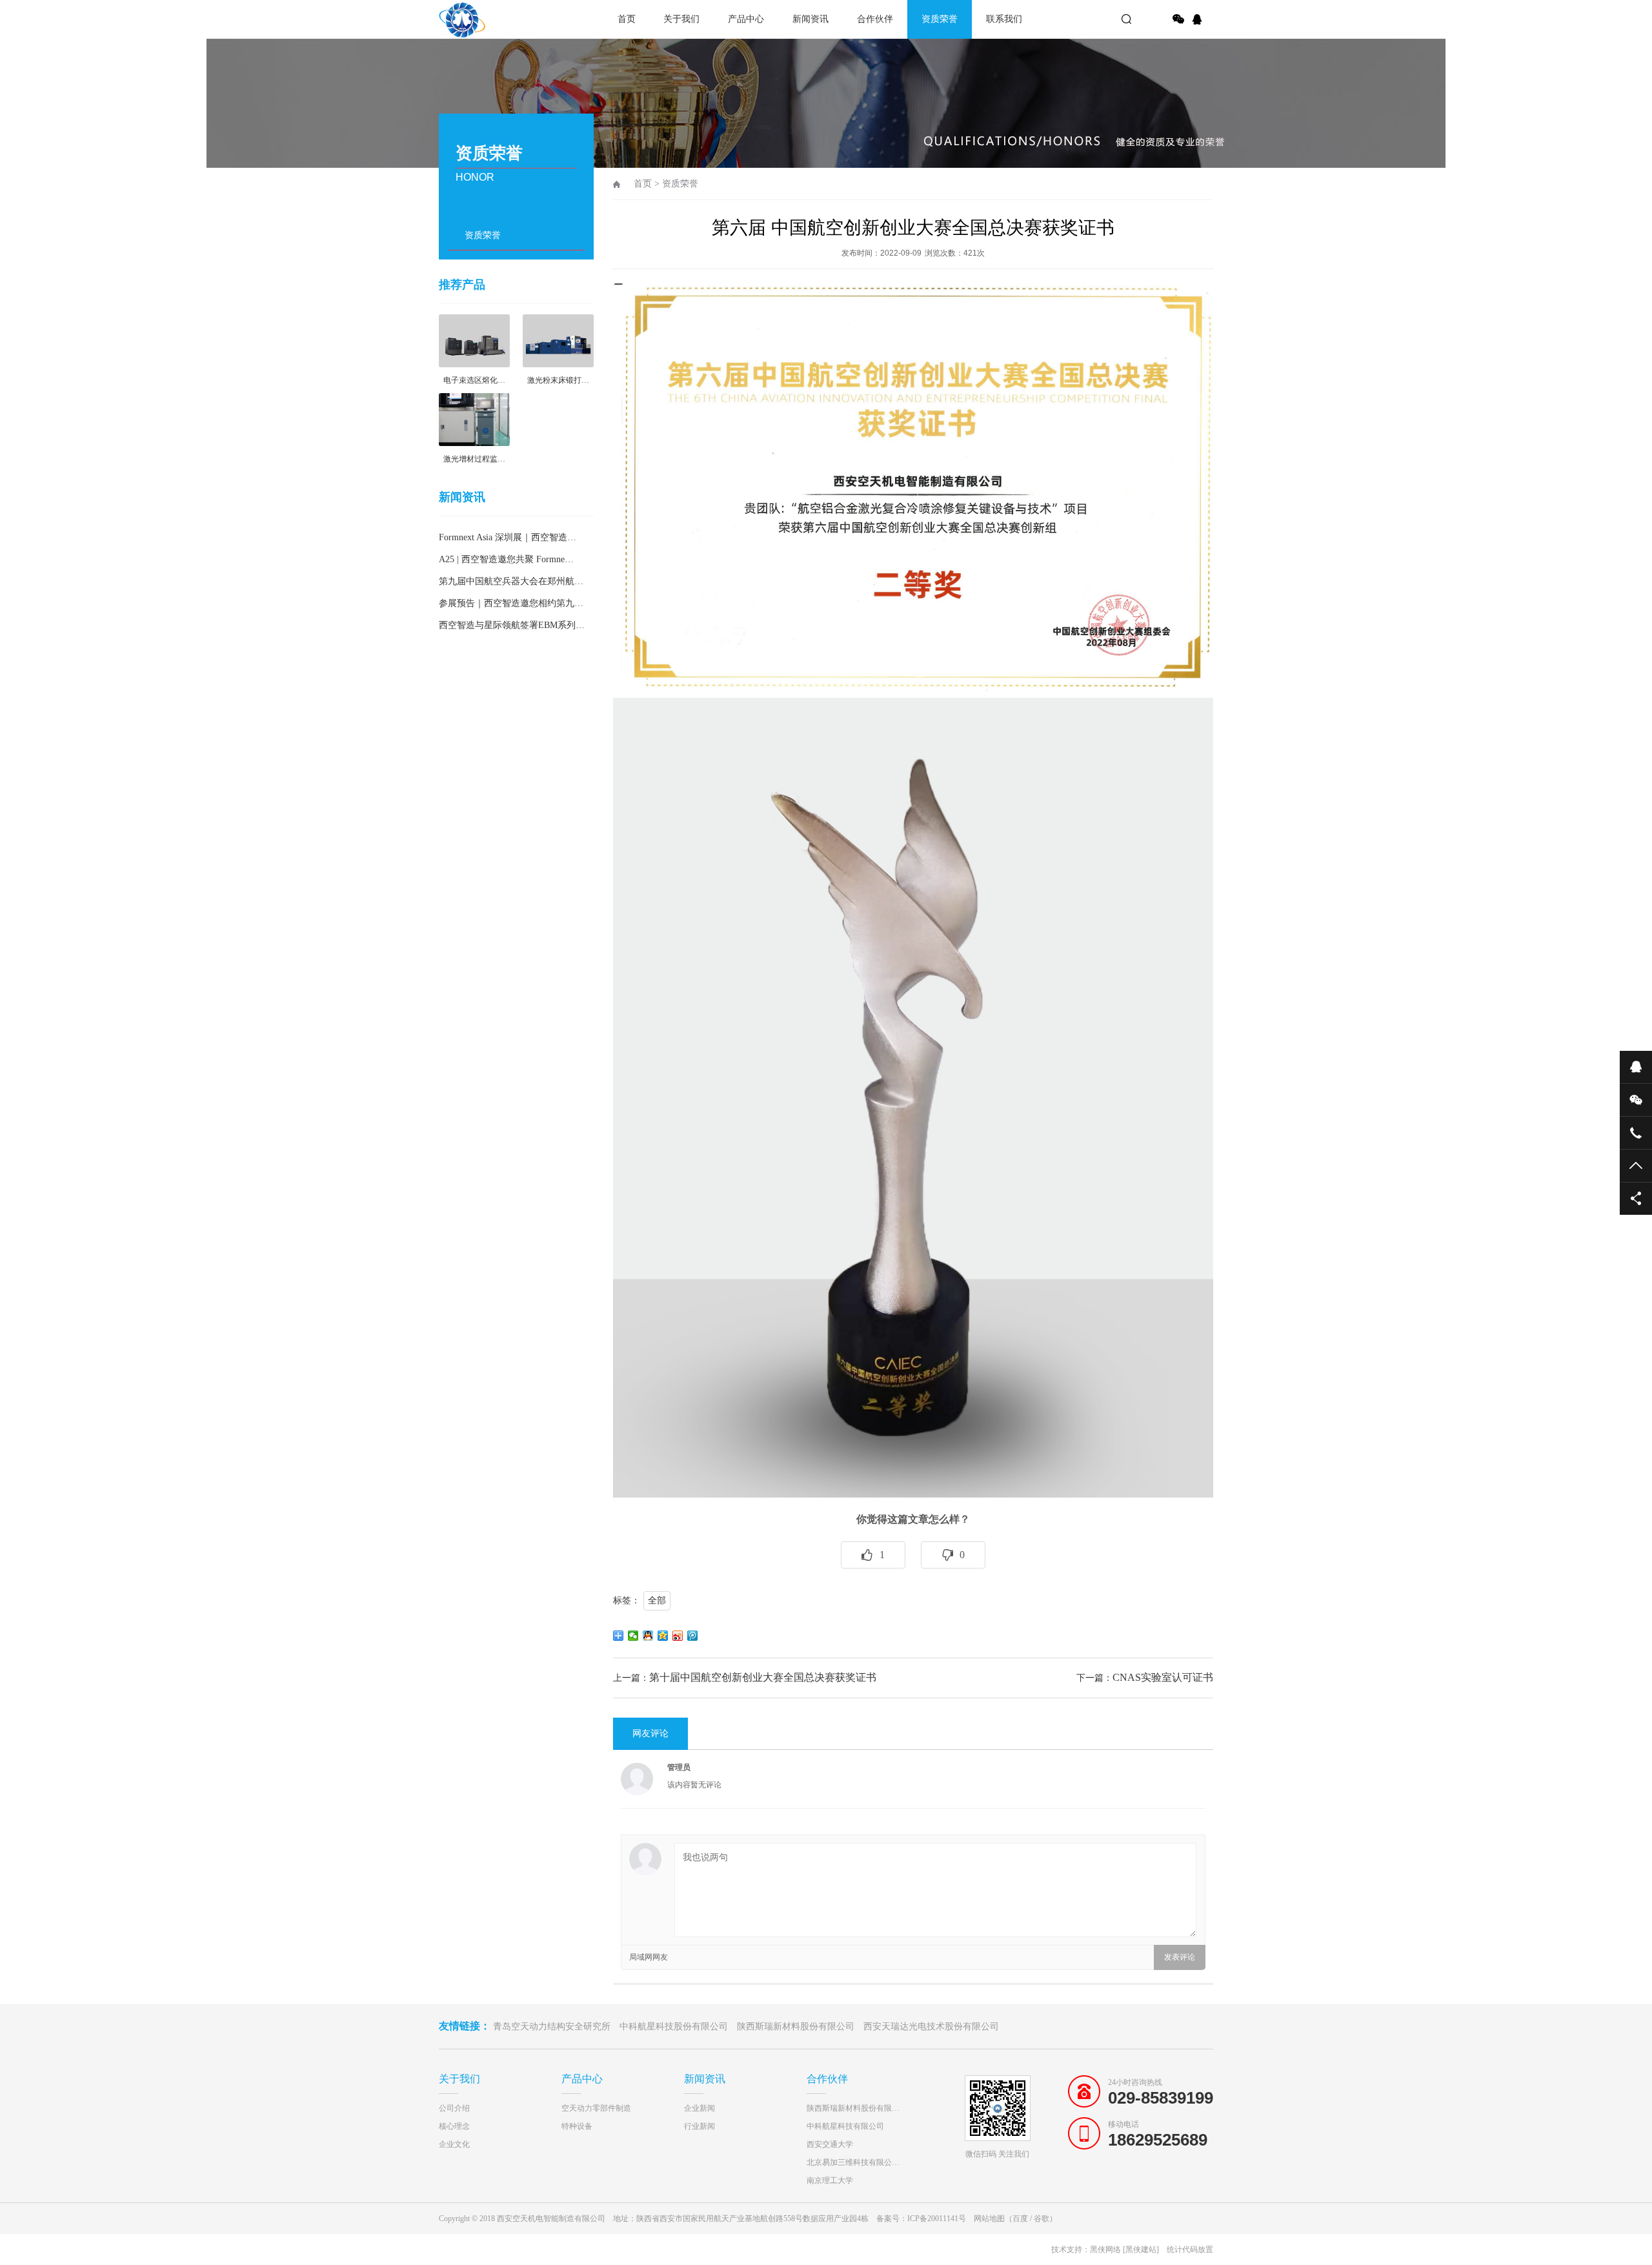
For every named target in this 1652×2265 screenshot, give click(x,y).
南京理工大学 (830, 2180)
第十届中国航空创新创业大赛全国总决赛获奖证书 (763, 1677)
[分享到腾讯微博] (693, 1636)
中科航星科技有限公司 (845, 2126)
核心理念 (454, 2126)
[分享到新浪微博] (678, 1636)
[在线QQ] (1199, 19)
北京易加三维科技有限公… (853, 2162)
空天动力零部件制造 (596, 2108)
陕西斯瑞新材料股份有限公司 (796, 2026)
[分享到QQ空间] (663, 1636)
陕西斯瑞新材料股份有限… (853, 2108)
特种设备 (577, 2126)
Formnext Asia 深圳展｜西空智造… (508, 537)
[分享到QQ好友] (648, 1636)
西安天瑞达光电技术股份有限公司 (931, 2026)
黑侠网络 (1105, 2250)
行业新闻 (700, 2126)
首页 (627, 19)
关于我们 (681, 19)
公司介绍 (454, 2108)
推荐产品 (462, 285)
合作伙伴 (875, 19)
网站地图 (989, 2219)
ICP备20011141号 (937, 2219)
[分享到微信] (1178, 19)
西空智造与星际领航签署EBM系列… (512, 625)
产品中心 (746, 19)
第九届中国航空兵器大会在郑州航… (511, 581)
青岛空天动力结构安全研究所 (552, 2026)
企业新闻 (700, 2108)
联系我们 (1004, 19)
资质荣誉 (940, 19)
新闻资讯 (811, 19)
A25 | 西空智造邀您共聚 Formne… (506, 559)
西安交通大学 (830, 2144)
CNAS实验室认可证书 (1163, 1677)
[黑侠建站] (1141, 2250)
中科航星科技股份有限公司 (674, 2026)
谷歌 (1042, 2219)
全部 (657, 1600)
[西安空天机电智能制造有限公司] (484, 19)
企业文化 (454, 2144)
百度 (1020, 2219)
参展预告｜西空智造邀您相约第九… (511, 603)
